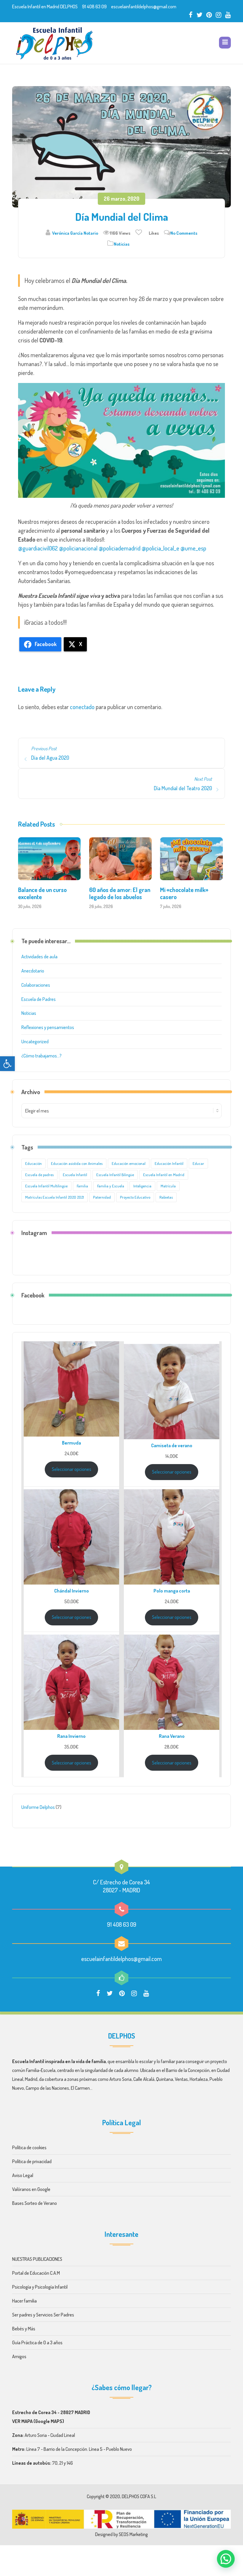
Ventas (181, 2079)
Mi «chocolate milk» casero (184, 893)
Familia (82, 1186)
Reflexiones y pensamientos (48, 1027)
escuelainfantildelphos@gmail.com (144, 7)
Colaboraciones (36, 985)
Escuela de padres (39, 1175)
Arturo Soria (120, 2079)
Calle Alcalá (144, 2079)
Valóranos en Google (31, 2189)
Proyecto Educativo (135, 1197)
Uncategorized (35, 1041)
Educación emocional (129, 1163)
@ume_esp (193, 548)
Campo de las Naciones (47, 2088)
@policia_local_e (160, 548)
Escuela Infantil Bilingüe (115, 1175)
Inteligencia (142, 1186)
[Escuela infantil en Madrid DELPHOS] (54, 43)
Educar (198, 1163)
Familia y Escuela (111, 1186)
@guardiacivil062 (38, 548)
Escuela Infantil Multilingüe (46, 1186)
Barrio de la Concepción (188, 2070)
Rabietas (166, 1197)
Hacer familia (24, 2301)
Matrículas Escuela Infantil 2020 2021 (55, 1197)
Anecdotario (33, 971)
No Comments (184, 233)
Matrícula (168, 1186)
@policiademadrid (120, 548)
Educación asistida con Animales (77, 1163)
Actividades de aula (39, 957)
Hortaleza (199, 2079)
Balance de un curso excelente (42, 893)
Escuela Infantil (75, 1175)
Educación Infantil (169, 1163)
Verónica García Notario (75, 233)
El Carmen (80, 2088)
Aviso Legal (23, 2175)
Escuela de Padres (39, 999)
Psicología (22, 2287)
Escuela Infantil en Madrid (164, 1175)
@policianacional (78, 548)
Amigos (19, 2356)
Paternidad (102, 1197)
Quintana (165, 2079)
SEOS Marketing (133, 2534)
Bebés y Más (24, 2329)
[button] (7, 1064)
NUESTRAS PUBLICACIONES (37, 2259)
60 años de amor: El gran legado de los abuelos (120, 893)
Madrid (31, 2079)
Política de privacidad (32, 2161)
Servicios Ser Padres (55, 2315)
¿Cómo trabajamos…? (41, 1056)
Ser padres (22, 2315)
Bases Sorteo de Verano (35, 2203)
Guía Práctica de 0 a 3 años (37, 2342)
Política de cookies (30, 2147)
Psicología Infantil (51, 2287)
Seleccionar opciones (72, 1469)
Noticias (122, 244)
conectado (82, 707)
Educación (33, 1163)
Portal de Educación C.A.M (36, 2273)
